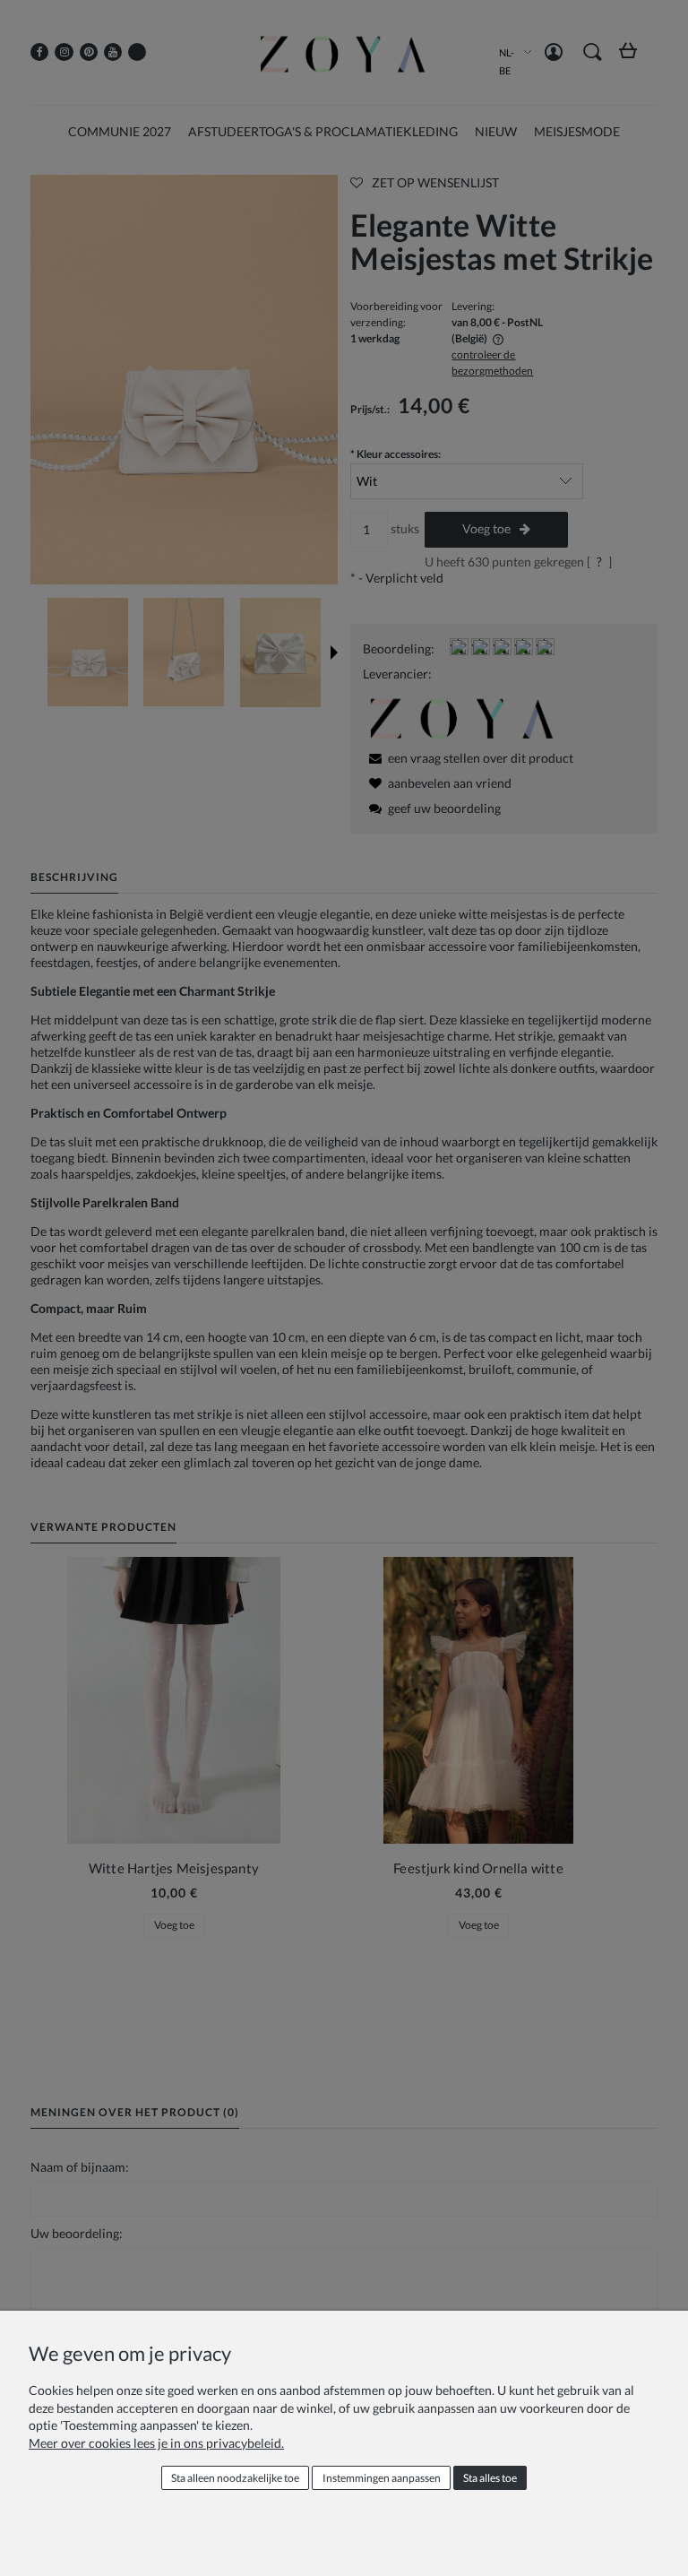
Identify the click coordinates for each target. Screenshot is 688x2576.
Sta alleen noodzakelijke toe (235, 2478)
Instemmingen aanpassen (382, 2478)
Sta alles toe (490, 2478)
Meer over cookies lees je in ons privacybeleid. (156, 2443)
